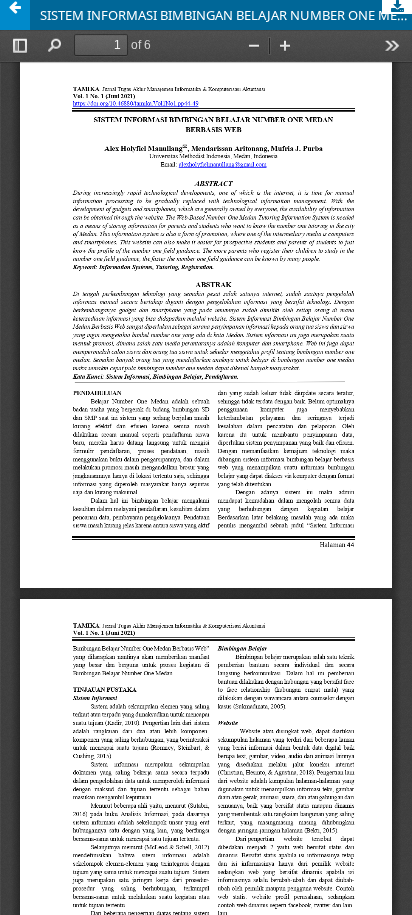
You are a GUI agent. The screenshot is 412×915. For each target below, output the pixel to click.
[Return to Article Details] (15, 15)
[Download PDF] (397, 7)
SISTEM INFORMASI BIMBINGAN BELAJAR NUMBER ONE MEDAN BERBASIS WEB (226, 15)
